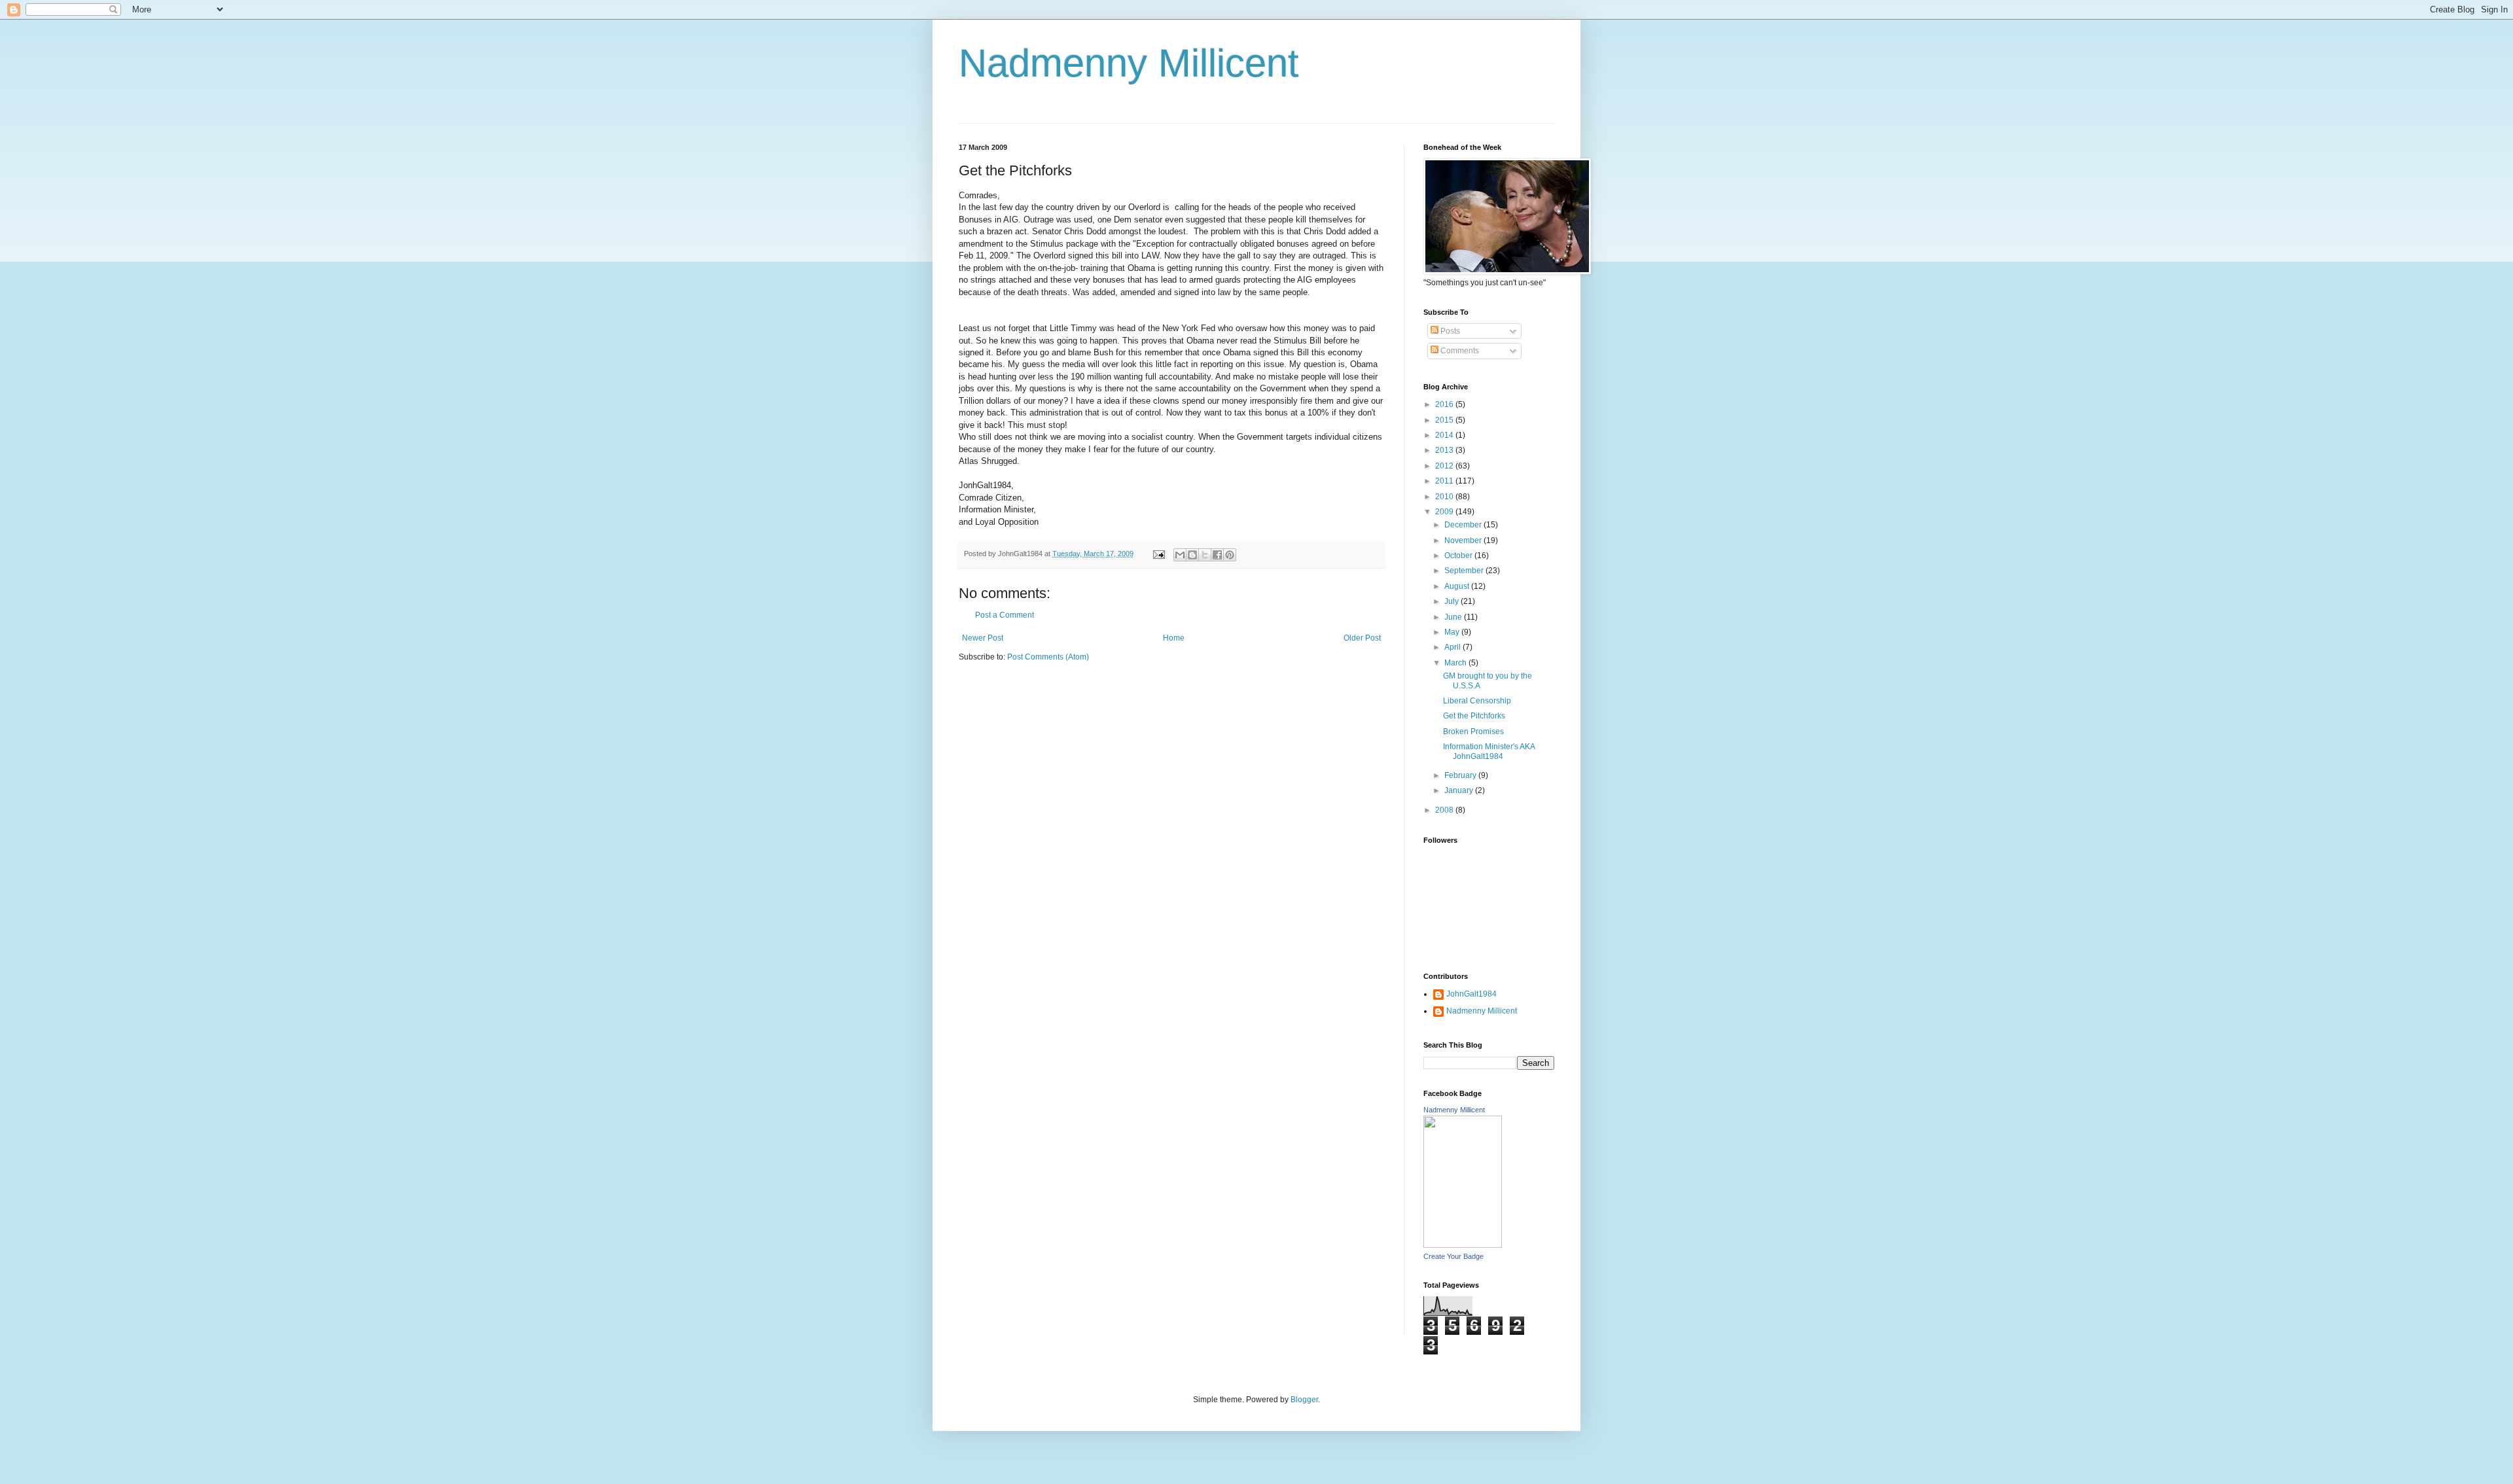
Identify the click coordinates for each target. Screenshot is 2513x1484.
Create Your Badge (1453, 1256)
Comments (1459, 351)
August (1458, 586)
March (1456, 663)
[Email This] (1180, 555)
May (1453, 632)
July (1453, 601)
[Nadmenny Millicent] (1463, 1245)
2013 (1445, 450)
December (1464, 525)
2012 (1445, 466)
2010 (1445, 497)
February (1461, 775)
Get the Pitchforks (1474, 716)
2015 (1445, 420)
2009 (1445, 512)
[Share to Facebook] (1217, 555)
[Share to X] (1205, 555)
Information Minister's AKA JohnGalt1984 (1489, 751)
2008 (1445, 810)
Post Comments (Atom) (1048, 657)
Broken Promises (1473, 732)
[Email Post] (1158, 554)
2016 (1445, 404)
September (1465, 571)
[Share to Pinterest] (1230, 555)
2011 (1445, 481)
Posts (1449, 331)
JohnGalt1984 (1471, 994)
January (1460, 790)
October (1459, 556)
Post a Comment (1005, 615)
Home (1174, 638)
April (1453, 647)
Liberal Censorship (1477, 701)
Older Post (1362, 638)
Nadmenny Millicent (1129, 63)
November (1464, 540)
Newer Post (983, 638)
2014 (1445, 435)
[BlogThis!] (1192, 555)
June (1454, 617)
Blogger (1304, 1400)
